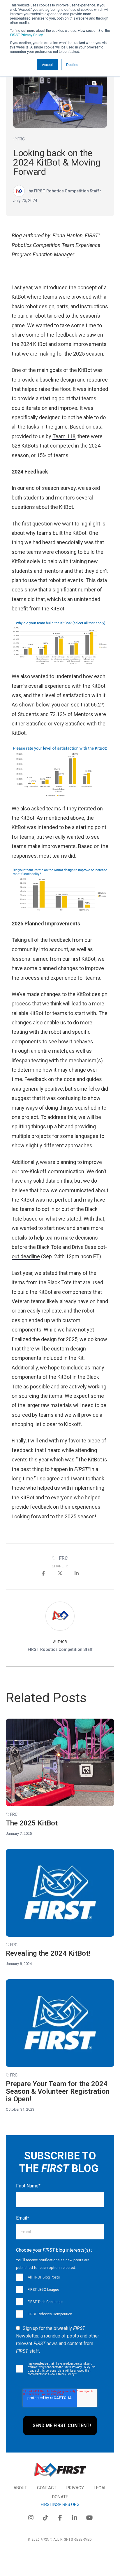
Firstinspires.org (60, 2504)
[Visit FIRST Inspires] (60, 2470)
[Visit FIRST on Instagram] (31, 2516)
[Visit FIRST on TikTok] (45, 2516)
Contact (47, 2488)
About (20, 2488)
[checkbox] (60, 2295)
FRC (21, 139)
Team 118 (64, 436)
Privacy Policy (26, 35)
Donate (60, 2497)
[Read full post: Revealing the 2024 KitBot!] (60, 1893)
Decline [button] (72, 64)
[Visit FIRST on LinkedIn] (75, 2516)
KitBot (19, 297)
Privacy (75, 2488)
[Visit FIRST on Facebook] (60, 2516)
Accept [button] (47, 64)
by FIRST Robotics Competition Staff (64, 191)
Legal (100, 2488)
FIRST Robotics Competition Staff (60, 1649)
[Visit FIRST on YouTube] (89, 2516)
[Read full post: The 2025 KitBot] (60, 1762)
